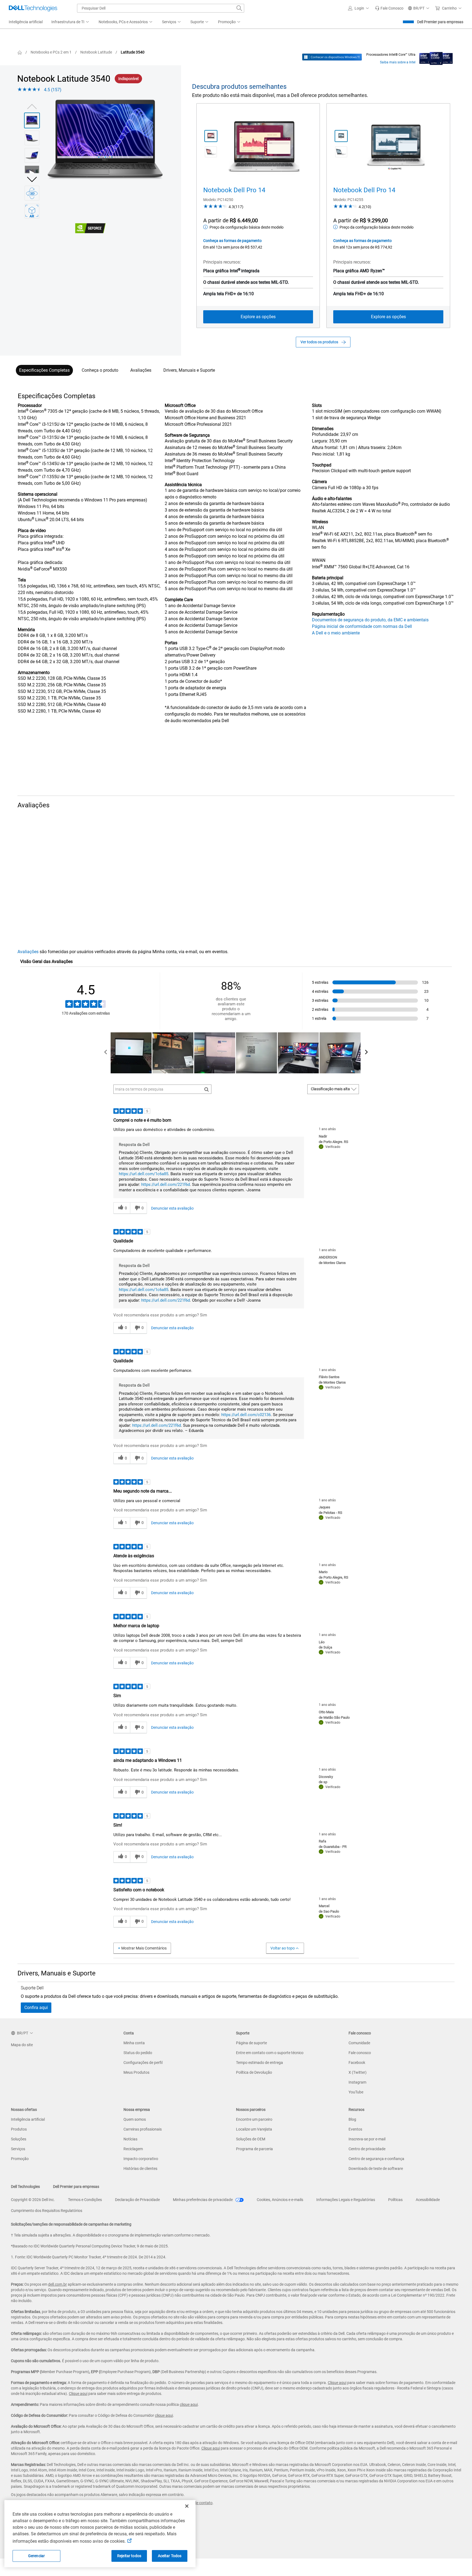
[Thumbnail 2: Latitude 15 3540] (32, 138)
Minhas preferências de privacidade (203, 2200)
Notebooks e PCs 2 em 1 (51, 52)
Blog (352, 2119)
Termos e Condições (85, 2200)
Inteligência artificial (28, 2119)
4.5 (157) (53, 90)
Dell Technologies (25, 2187)
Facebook (357, 2063)
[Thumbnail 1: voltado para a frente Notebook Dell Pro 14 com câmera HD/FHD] (211, 136)
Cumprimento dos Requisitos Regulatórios (47, 2211)
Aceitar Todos (170, 2556)
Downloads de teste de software (376, 2169)
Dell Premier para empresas (440, 22)
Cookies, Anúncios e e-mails (280, 2200)
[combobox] (161, 8)
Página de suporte (251, 2043)
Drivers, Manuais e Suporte (189, 370)
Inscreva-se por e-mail (367, 2139)
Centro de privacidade (367, 2149)
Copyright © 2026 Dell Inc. (33, 2200)
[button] (359, 8)
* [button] (50, 531)
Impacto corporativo (141, 2159)
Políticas (395, 2200)
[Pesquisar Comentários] (207, 1089)
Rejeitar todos (129, 2556)
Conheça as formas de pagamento (232, 241)
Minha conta (134, 2043)
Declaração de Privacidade (137, 2200)
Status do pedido (138, 2053)
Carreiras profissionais (143, 2129)
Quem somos (135, 2119)
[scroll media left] (106, 1053)
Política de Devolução (254, 2072)
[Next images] (32, 179)
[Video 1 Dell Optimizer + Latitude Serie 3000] (32, 173)
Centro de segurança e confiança (376, 2159)
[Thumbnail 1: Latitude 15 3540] (32, 120)
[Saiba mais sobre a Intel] (436, 57)
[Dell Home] (20, 52)
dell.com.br (57, 2284)
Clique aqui (337, 2383)
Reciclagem (133, 2149)
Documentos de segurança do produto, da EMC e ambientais (370, 620)
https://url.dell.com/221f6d (166, 1184)
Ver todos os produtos (319, 342)
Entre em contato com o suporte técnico (270, 2053)
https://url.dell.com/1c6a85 (144, 1174)
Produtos (19, 2129)
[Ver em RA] (32, 211)
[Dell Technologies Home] (33, 8)
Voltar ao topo (283, 1948)
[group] (105, 141)
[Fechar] (187, 2506)
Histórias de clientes (140, 2169)
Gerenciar (36, 2556)
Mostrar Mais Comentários (144, 1948)
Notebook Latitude (96, 52)
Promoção (20, 2159)
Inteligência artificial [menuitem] (26, 22)
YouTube (356, 2092)
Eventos (355, 2129)
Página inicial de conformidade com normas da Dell (362, 626)
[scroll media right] (366, 1053)
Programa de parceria (254, 2149)
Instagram (357, 2082)
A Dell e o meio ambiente (336, 633)
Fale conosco (360, 2053)
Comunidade (359, 2043)
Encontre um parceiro (254, 2119)
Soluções (19, 2139)
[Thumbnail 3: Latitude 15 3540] (32, 155)
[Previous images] (32, 106)
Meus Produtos (136, 2072)
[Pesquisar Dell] (239, 8)
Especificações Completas (44, 370)
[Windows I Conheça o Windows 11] (332, 57)
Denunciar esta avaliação (172, 1208)
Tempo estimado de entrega (259, 2063)
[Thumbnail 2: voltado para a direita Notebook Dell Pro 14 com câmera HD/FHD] (211, 152)
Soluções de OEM (251, 2139)
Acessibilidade (428, 2200)
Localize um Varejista (254, 2129)
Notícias (130, 2139)
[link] (389, 8)
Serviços (18, 2149)
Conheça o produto (100, 370)
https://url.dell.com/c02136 (246, 1415)
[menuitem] (71, 22)
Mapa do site (22, 2045)
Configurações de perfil (143, 2063)
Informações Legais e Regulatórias (346, 2200)
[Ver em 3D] (32, 193)
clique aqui (189, 2404)
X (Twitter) (358, 2072)
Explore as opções (258, 317)
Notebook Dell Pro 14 (234, 190)
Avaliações (141, 370)
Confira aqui (36, 2008)
